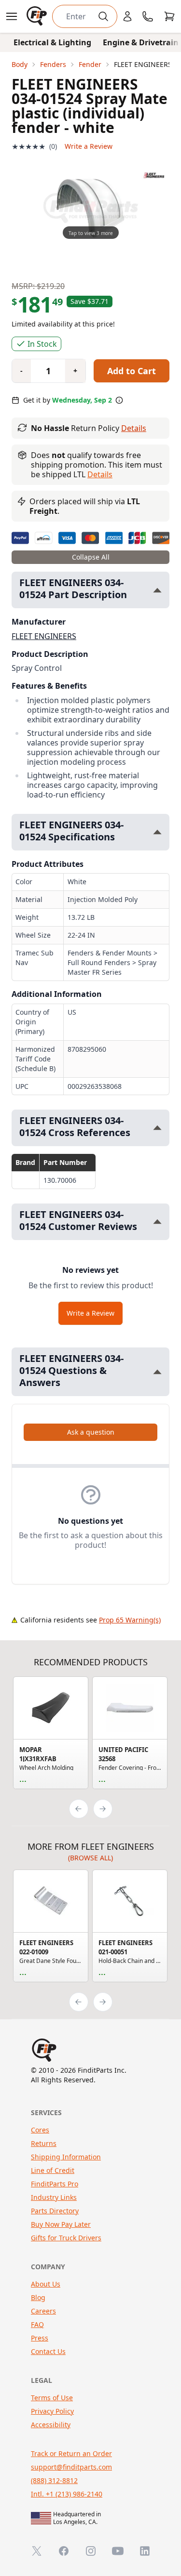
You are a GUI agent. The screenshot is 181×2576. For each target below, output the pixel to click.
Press (40, 2338)
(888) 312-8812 (54, 2480)
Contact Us (48, 2351)
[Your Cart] (169, 16)
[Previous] (79, 1809)
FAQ (37, 2324)
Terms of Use (52, 2398)
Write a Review (89, 146)
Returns (44, 2143)
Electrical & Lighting (52, 42)
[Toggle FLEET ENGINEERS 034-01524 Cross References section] (157, 1128)
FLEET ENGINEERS (44, 636)
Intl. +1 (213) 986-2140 (67, 2494)
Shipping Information (66, 2157)
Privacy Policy (52, 2411)
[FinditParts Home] (38, 16)
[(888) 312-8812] (148, 16)
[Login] (127, 16)
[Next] (103, 1809)
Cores (40, 2130)
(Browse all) (90, 1858)
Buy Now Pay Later (61, 2224)
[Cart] (169, 16)
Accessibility (51, 2425)
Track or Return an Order (71, 2453)
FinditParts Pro (55, 2184)
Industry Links (54, 2197)
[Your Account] (127, 16)
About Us (46, 2284)
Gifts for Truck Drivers (66, 2238)
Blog (38, 2297)
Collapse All (91, 557)
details (100, 474)
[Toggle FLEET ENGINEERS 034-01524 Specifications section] (157, 832)
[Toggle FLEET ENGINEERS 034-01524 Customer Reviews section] (157, 1222)
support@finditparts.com (71, 2467)
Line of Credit (53, 2170)
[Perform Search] (103, 16)
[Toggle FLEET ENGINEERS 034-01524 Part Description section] (157, 590)
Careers (43, 2311)
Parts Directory (55, 2211)
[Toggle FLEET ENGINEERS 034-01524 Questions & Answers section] (157, 1372)
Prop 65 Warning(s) (130, 1620)
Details (134, 428)
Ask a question (91, 1432)
